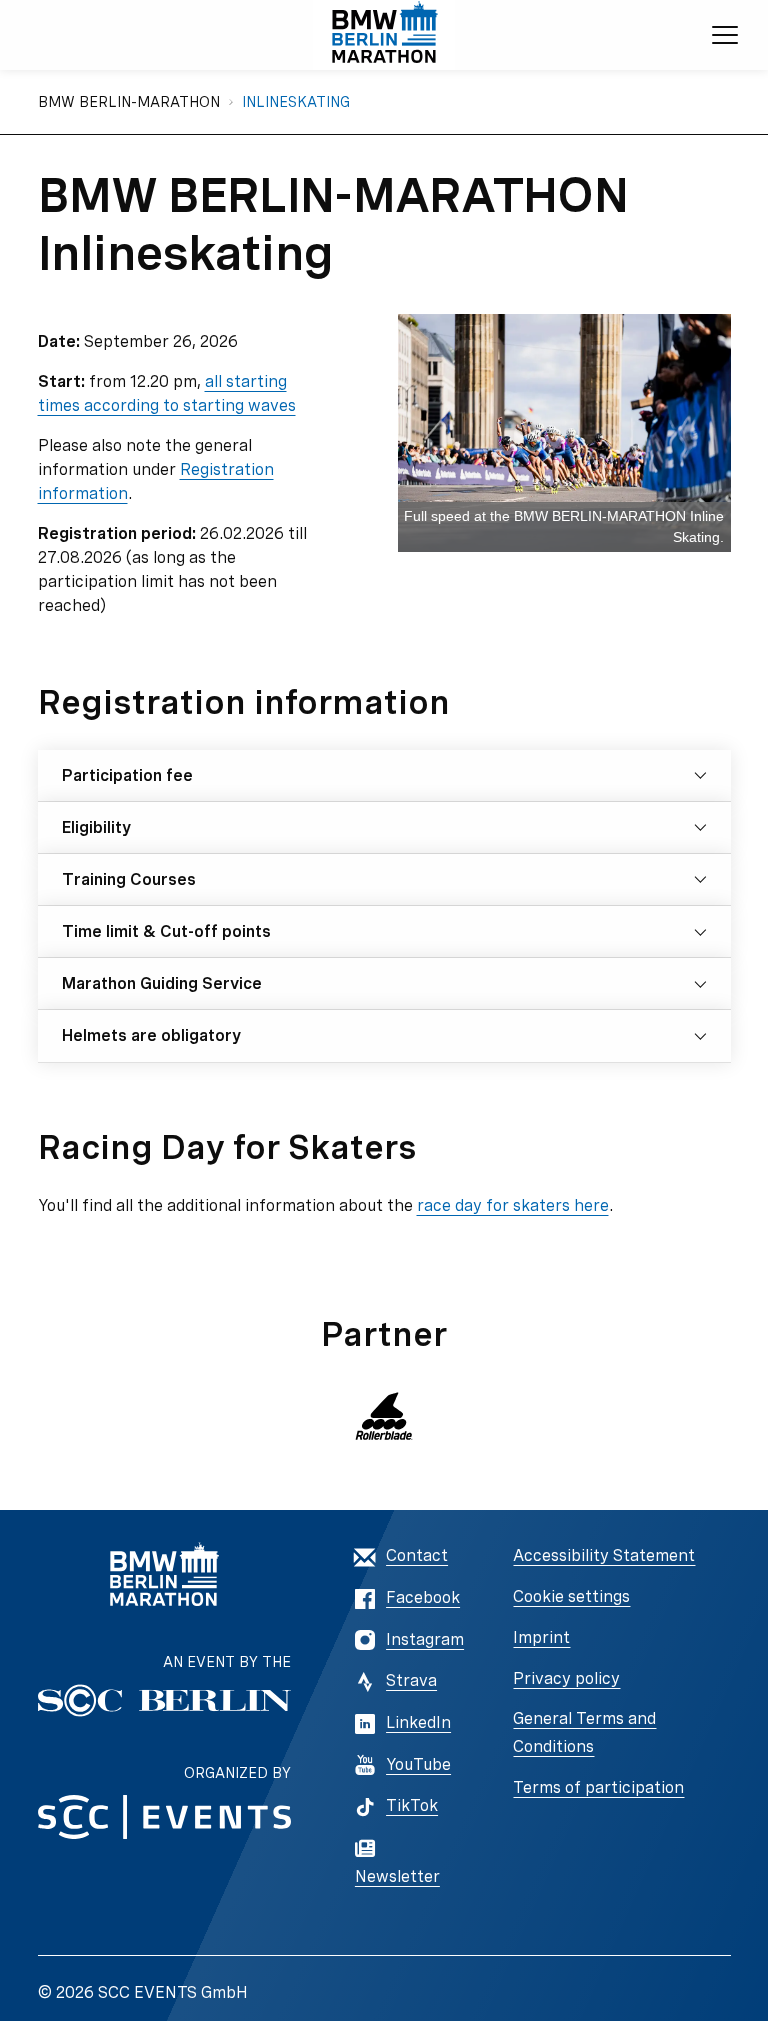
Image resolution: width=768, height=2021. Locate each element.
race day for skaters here (513, 1205)
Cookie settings (571, 1596)
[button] (384, 1416)
